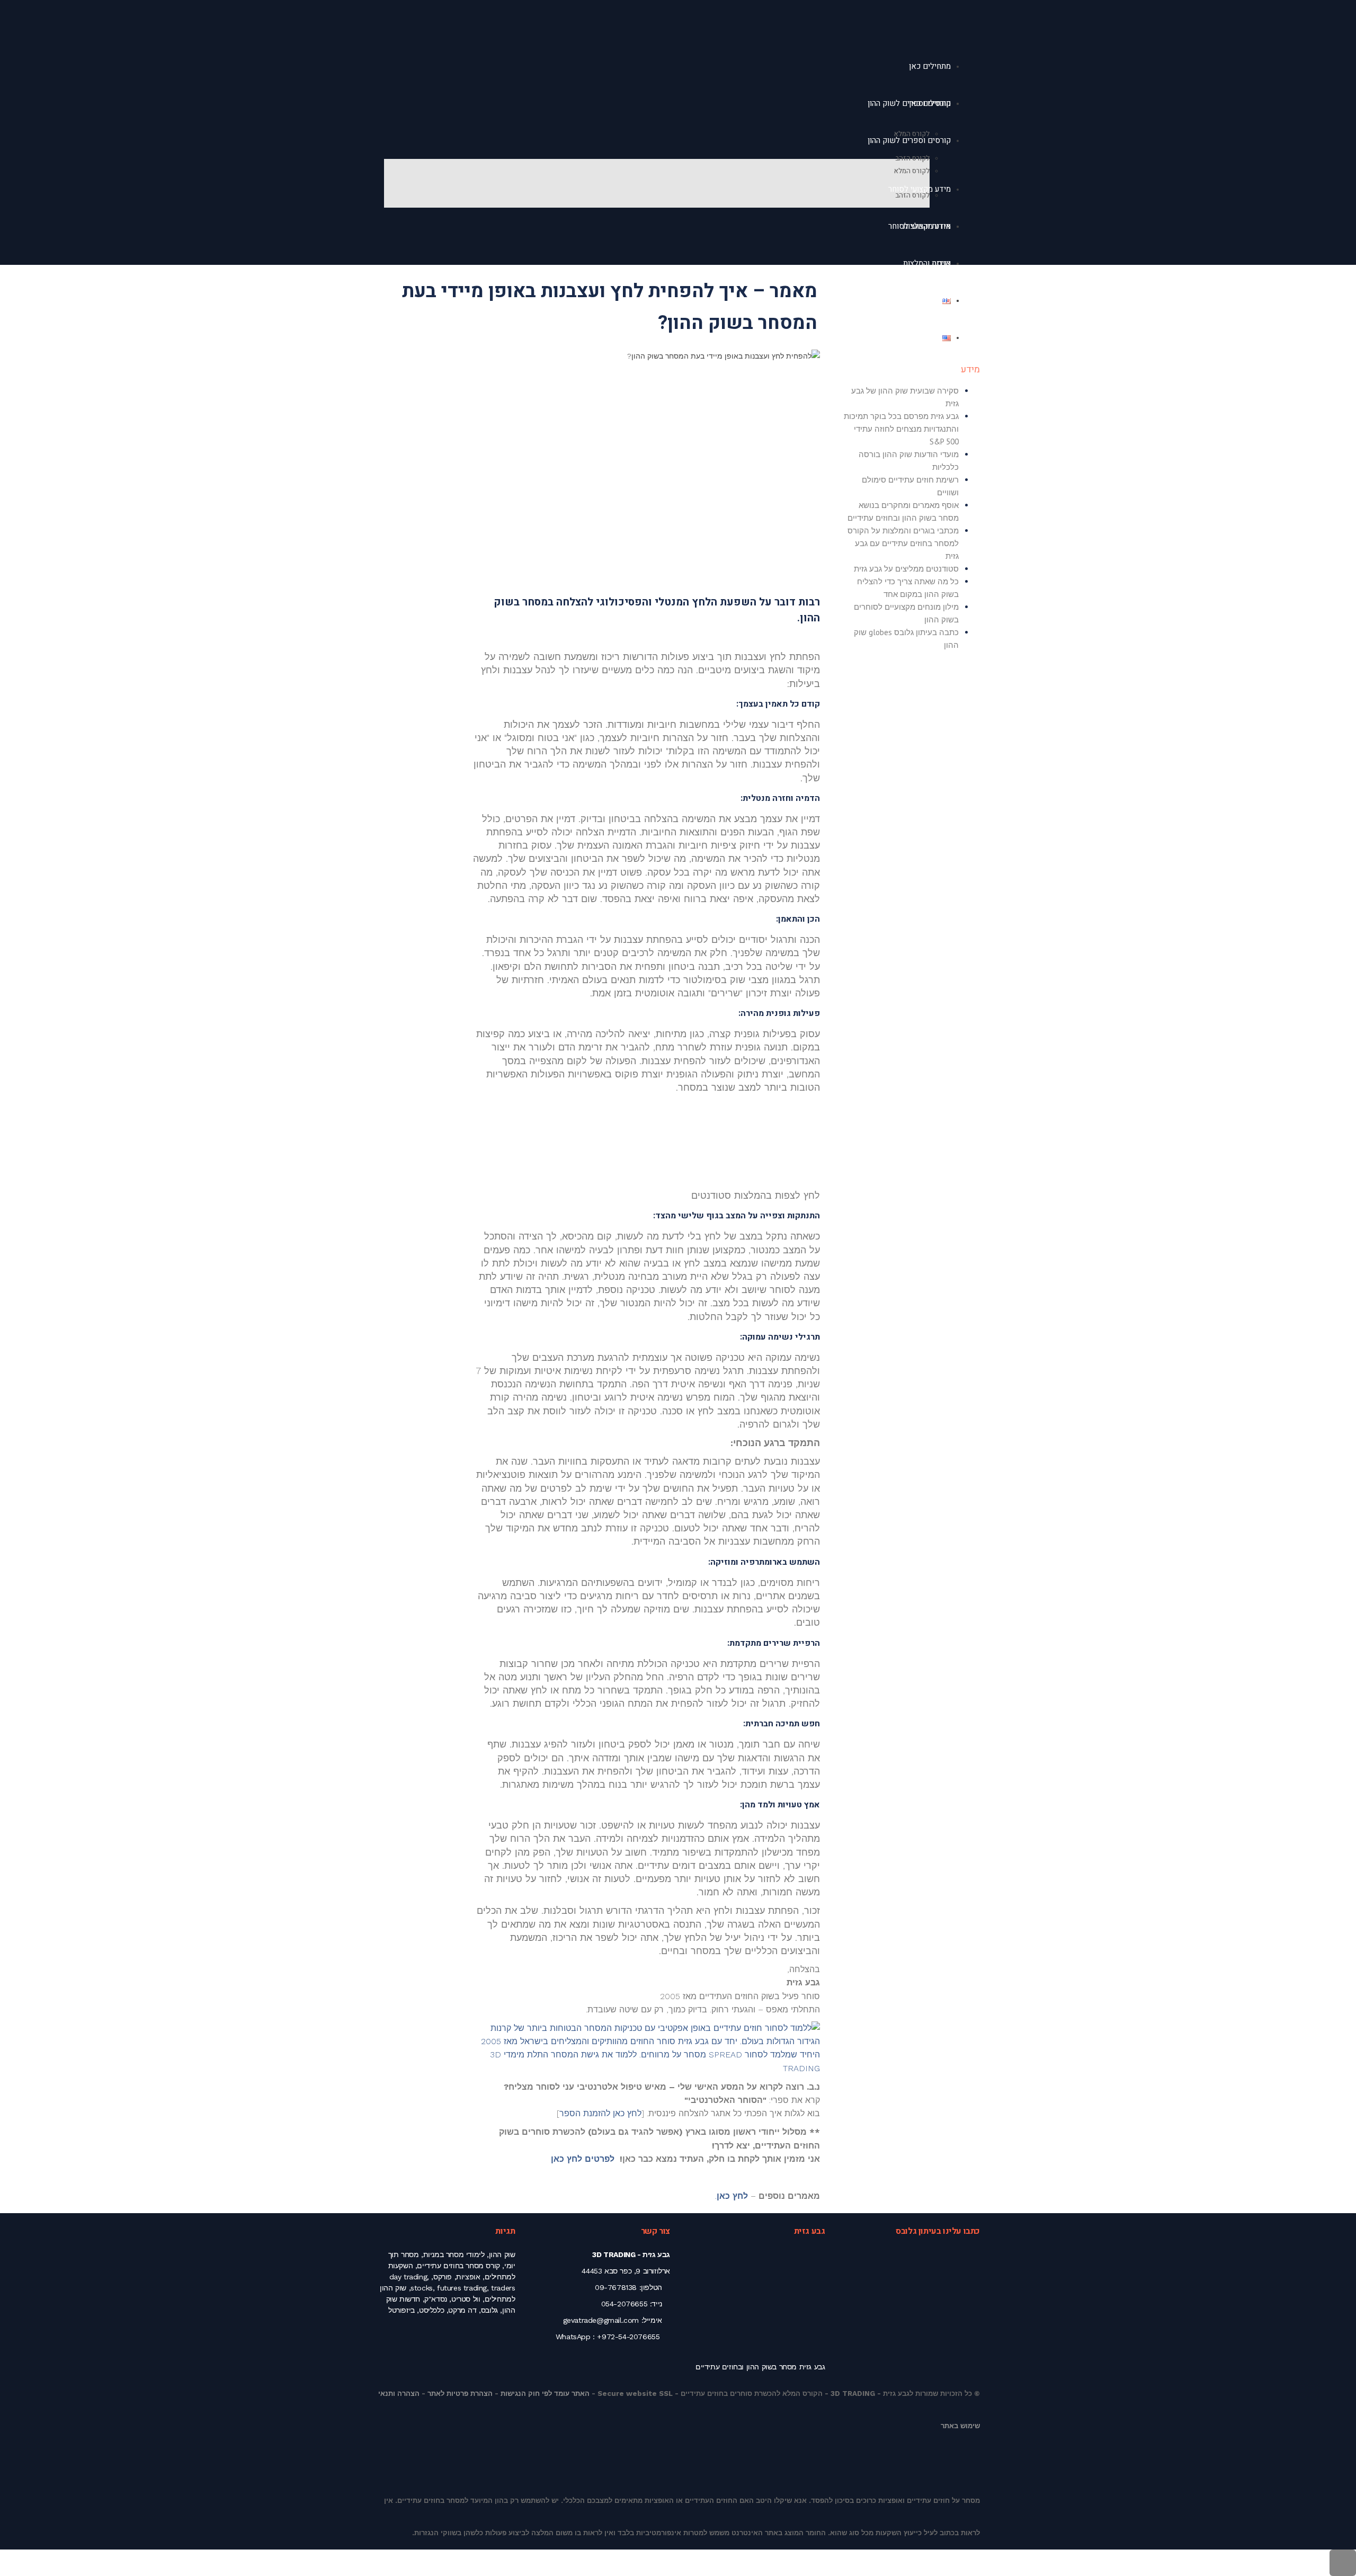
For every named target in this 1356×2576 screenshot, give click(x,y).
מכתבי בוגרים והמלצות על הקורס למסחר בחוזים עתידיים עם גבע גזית (903, 543)
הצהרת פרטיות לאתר (460, 2394)
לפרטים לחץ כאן (583, 2159)
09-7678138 (616, 2287)
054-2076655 (625, 2304)
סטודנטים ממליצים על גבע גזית (906, 569)
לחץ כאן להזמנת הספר (600, 2113)
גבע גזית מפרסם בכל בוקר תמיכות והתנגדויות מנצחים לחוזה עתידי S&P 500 (901, 429)
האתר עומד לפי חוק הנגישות (545, 2394)
